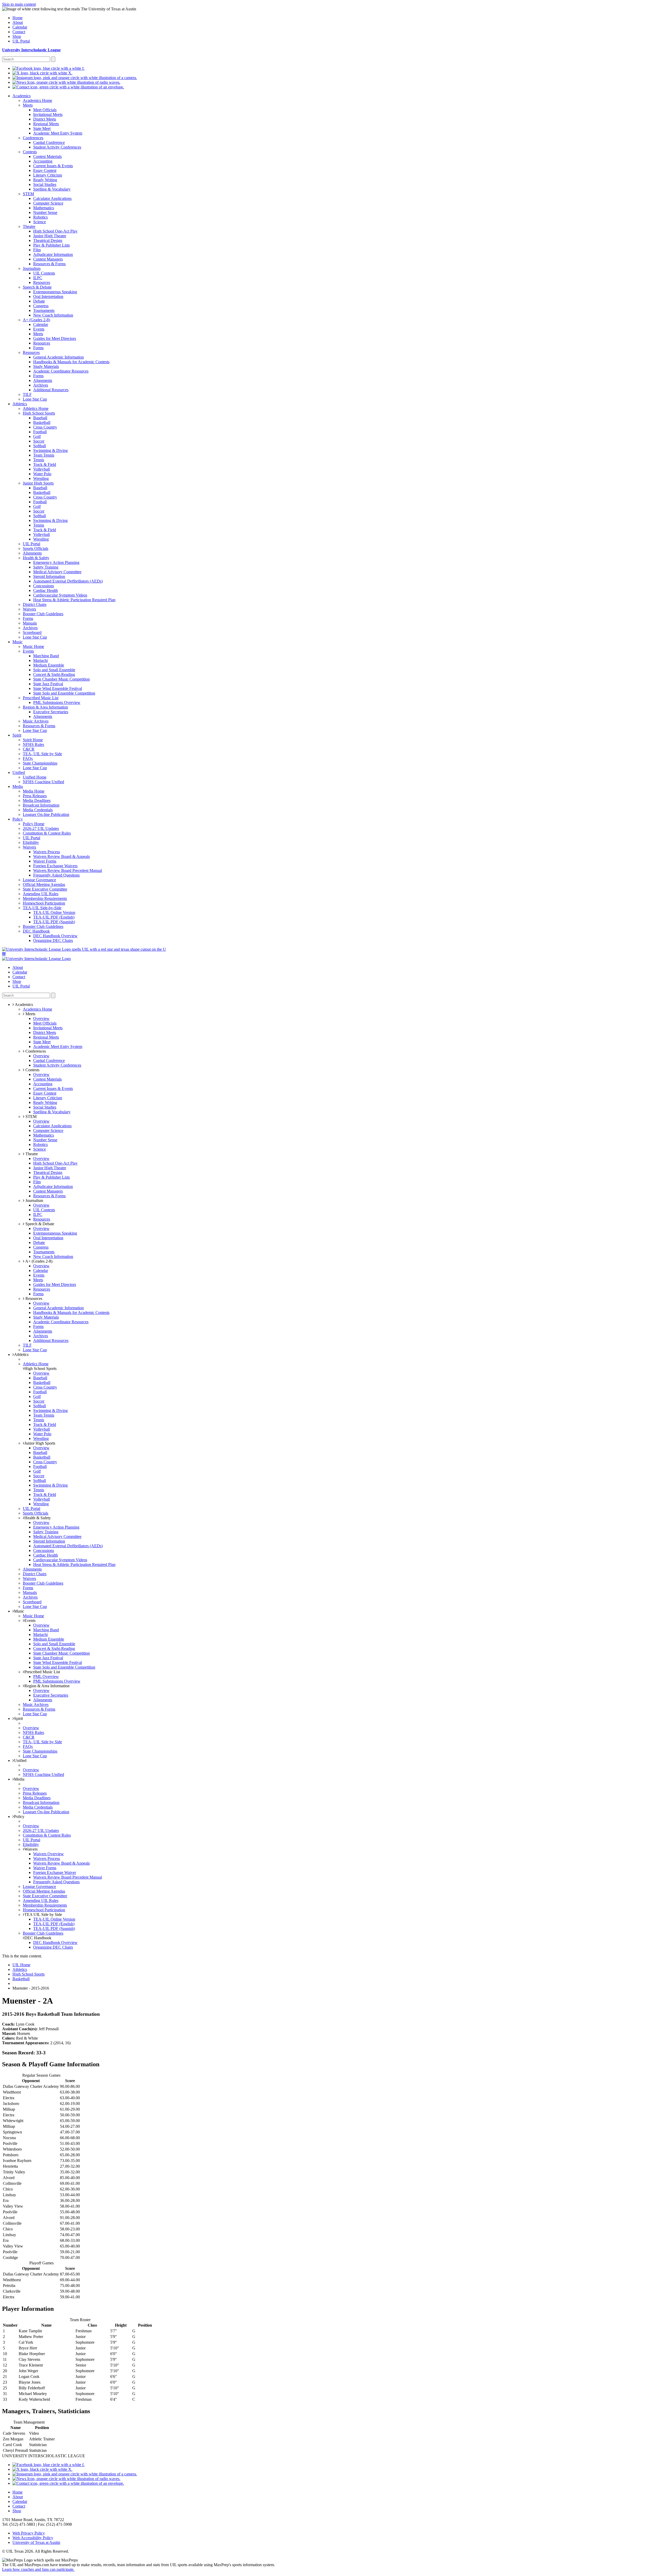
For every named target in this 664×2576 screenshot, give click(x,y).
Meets (30, 1014)
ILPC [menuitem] (38, 278)
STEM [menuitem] (28, 194)
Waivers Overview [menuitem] (49, 1854)
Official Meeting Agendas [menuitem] (44, 884)
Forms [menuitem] (38, 348)
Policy (19, 1816)
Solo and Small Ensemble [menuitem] (54, 670)
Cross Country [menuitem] (45, 427)
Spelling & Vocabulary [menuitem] (52, 189)
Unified (20, 1760)
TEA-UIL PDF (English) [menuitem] (54, 917)
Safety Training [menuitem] (46, 567)
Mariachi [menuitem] (40, 660)
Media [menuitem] (18, 786)
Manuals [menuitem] (30, 623)
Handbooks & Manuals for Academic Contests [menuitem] (71, 362)
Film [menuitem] (37, 250)
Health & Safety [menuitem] (36, 558)
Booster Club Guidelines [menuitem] (43, 614)
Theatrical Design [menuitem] (48, 240)
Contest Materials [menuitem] (47, 156)
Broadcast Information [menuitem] (41, 805)
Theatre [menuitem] (29, 226)
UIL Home (21, 1965)
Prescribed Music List (42, 1672)
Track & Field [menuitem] (45, 464)
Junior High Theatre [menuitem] (50, 236)
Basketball (21, 1979)
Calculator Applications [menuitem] (52, 198)
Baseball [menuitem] (40, 418)
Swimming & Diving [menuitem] (50, 450)
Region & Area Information (47, 1686)
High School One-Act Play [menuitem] (55, 231)
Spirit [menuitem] (17, 735)
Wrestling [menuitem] (41, 478)
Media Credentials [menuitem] (38, 810)
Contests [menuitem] (30, 152)
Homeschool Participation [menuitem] (44, 903)
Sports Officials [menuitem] (36, 548)
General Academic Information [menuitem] (58, 357)
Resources (33, 1298)
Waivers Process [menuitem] (47, 852)
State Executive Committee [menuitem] (45, 889)
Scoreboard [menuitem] (32, 632)
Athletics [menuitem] (20, 404)
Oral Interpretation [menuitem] (48, 296)
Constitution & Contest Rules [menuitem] (47, 833)
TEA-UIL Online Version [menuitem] (54, 912)
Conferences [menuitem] (33, 138)
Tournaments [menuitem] (44, 310)
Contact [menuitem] (19, 32)
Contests (32, 1070)
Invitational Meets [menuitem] (48, 114)
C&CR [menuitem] (29, 749)
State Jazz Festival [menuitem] (48, 684)
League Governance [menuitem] (39, 880)
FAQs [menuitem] (28, 758)
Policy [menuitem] (18, 819)
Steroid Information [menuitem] (49, 576)
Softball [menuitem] (40, 446)
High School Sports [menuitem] (39, 413)
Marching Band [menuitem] (46, 656)
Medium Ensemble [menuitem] (49, 665)
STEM (30, 1116)
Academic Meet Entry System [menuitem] (58, 133)
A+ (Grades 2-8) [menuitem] (36, 320)
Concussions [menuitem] (44, 586)
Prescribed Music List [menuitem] (41, 698)
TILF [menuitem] (27, 394)
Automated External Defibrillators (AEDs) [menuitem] (68, 581)
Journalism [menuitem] (32, 268)
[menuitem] (49, 68)
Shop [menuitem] (17, 36)
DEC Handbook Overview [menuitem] (55, 936)
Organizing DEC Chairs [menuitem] (53, 940)
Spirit (18, 1718)
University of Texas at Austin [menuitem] (36, 2542)
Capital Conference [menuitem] (49, 142)
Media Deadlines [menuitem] (37, 800)
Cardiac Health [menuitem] (46, 590)
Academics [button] (23, 1004)
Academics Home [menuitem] (37, 100)
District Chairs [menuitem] (35, 604)
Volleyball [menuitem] (41, 469)
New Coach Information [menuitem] (53, 315)
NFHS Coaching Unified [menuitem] (43, 782)
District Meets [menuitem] (45, 119)
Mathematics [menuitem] (44, 208)
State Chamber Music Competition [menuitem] (61, 679)
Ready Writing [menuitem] (45, 180)
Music (19, 1611)
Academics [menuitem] (22, 96)
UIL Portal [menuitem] (21, 41)
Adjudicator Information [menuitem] (53, 254)
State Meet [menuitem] (42, 128)
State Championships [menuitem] (40, 763)
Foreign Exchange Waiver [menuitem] (55, 1872)
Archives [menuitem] (41, 385)
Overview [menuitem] (41, 1018)
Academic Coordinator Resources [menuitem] (61, 371)
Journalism (34, 1200)
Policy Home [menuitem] (34, 824)
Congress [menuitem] (41, 306)
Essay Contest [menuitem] (45, 170)
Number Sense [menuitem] (45, 212)
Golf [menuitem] (37, 436)
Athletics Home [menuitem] (36, 408)
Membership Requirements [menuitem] (45, 898)
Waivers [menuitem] (29, 609)
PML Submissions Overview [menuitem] (57, 702)
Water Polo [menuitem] (42, 474)
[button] (4, 954)
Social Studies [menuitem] (45, 184)
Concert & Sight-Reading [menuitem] (54, 674)
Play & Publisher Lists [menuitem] (51, 245)
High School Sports (40, 1368)
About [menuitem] (18, 22)
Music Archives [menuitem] (36, 721)
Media (19, 1779)
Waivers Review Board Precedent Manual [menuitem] (68, 870)
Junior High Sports (40, 1443)
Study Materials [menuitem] (46, 366)
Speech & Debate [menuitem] (37, 287)
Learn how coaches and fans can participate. (38, 2569)
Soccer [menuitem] (39, 441)
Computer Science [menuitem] (48, 203)
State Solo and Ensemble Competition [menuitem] (64, 693)
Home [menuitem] (18, 18)
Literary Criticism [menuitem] (48, 175)
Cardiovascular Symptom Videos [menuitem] (60, 595)
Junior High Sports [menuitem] (38, 483)
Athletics (21, 1354)
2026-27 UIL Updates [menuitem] (41, 828)
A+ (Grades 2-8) (38, 1261)
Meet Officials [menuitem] (45, 110)
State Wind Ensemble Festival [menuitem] (58, 688)
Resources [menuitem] (42, 282)
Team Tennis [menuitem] (44, 455)
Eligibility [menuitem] (31, 842)
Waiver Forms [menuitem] (45, 861)
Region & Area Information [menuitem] (45, 707)
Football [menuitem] (40, 432)
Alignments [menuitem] (43, 380)
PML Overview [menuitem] (46, 1676)
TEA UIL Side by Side (43, 1914)
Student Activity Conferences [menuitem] (57, 147)
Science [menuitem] (40, 222)
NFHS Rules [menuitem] (33, 744)
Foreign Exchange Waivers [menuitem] (55, 866)
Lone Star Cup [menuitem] (35, 399)
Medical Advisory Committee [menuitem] (57, 572)
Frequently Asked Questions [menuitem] (56, 875)
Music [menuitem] (18, 642)
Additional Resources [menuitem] (51, 390)
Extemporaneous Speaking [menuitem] (55, 292)
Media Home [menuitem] (34, 791)
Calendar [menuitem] (20, 27)
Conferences (35, 1051)
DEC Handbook (38, 1938)
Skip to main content (19, 4)
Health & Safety (38, 1518)
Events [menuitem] (39, 329)
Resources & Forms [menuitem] (49, 264)
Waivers (31, 1849)
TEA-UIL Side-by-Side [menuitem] (42, 908)
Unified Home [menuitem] (35, 777)
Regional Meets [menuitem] (46, 124)
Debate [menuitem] (39, 301)
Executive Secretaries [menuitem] (51, 712)
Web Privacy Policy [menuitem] (29, 2533)
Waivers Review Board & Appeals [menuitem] (61, 856)
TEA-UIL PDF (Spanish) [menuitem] (54, 922)
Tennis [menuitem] (39, 460)
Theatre (31, 1154)
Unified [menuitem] (19, 772)
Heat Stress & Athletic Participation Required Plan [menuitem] (74, 600)
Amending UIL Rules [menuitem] (41, 894)
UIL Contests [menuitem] (44, 273)
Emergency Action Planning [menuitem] (56, 562)
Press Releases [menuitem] (35, 796)
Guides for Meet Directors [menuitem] (55, 338)
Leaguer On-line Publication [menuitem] (46, 814)
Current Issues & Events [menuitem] (53, 166)
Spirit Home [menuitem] (33, 740)
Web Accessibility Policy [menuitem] (33, 2538)
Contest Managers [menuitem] (48, 259)
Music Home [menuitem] (33, 646)
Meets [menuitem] (28, 105)
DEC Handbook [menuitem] (36, 931)
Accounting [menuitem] (43, 161)
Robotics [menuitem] (40, 217)
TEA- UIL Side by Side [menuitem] (42, 754)
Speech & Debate (39, 1224)
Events (30, 1620)
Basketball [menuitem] (42, 422)
